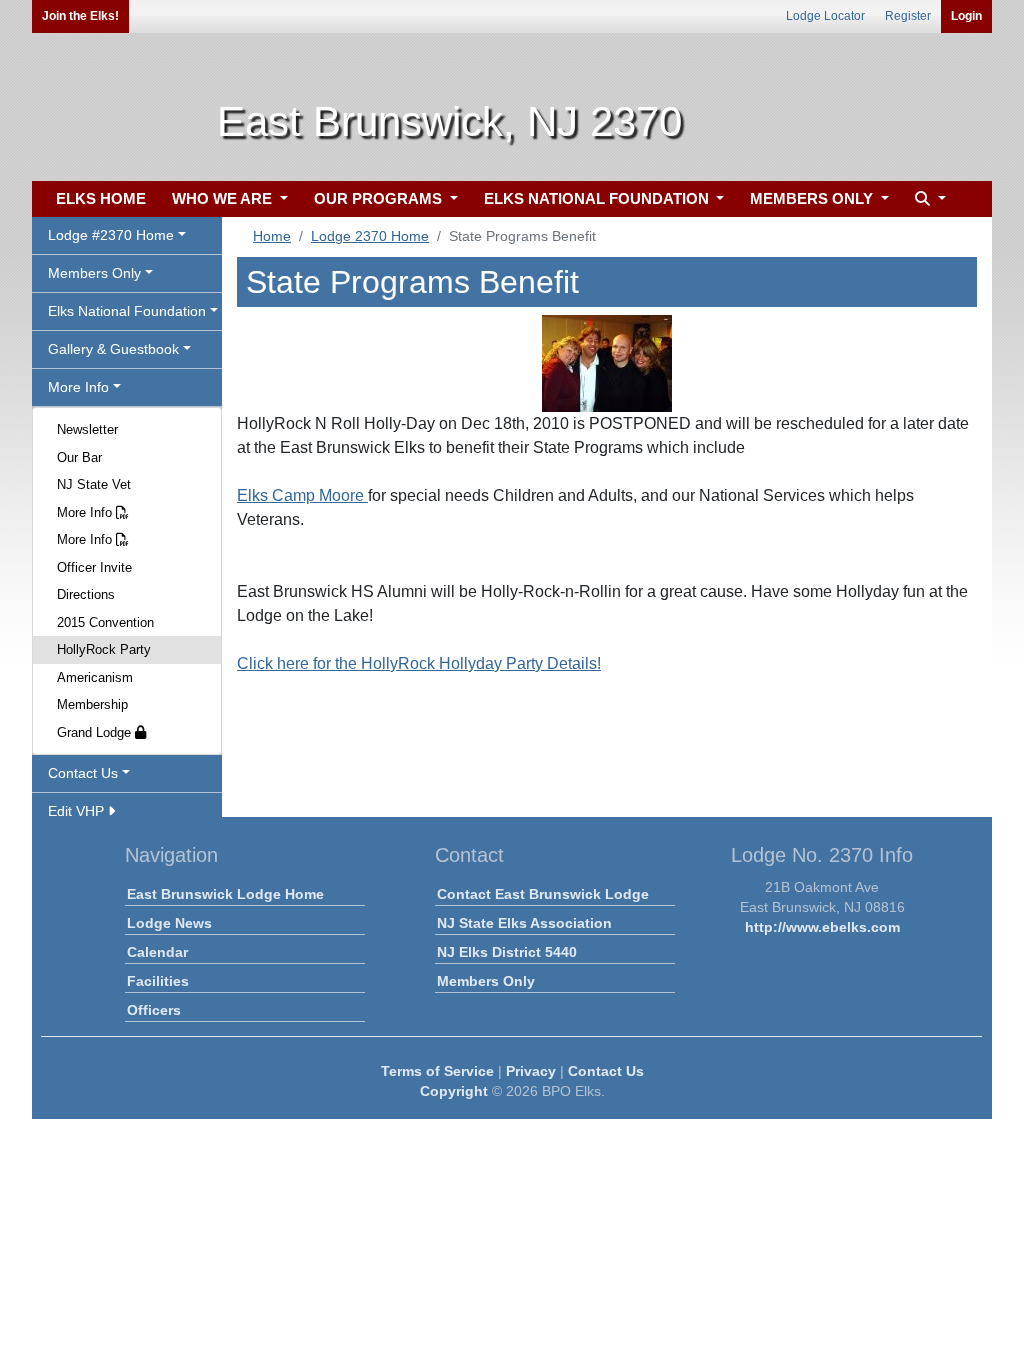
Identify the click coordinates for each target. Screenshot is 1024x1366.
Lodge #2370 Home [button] (111, 235)
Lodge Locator (825, 16)
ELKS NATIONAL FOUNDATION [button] (598, 198)
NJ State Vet (94, 484)
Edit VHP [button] (78, 811)
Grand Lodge (96, 732)
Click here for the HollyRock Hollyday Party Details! (419, 663)
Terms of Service (437, 1071)
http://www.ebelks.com (822, 927)
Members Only (486, 981)
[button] (928, 199)
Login (966, 16)
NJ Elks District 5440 (507, 952)
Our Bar (79, 457)
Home (272, 236)
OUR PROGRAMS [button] (380, 198)
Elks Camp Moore (302, 495)
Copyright (454, 1091)
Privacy (531, 1071)
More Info (86, 512)
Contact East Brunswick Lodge (543, 894)
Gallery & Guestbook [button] (113, 349)
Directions (86, 594)
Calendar (157, 952)
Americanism (95, 677)
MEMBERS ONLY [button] (813, 198)
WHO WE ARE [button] (224, 198)
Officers (154, 1010)
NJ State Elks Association (524, 923)
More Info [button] (78, 387)
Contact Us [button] (83, 773)
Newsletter (87, 429)
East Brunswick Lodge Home (225, 894)
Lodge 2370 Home (370, 236)
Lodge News (169, 923)
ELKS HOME (101, 198)
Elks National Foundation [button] (127, 311)
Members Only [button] (94, 273)
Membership (92, 704)
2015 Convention (105, 622)
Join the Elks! (80, 16)
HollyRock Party (104, 649)
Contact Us (606, 1071)
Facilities (158, 981)
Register (908, 16)
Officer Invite (94, 567)
